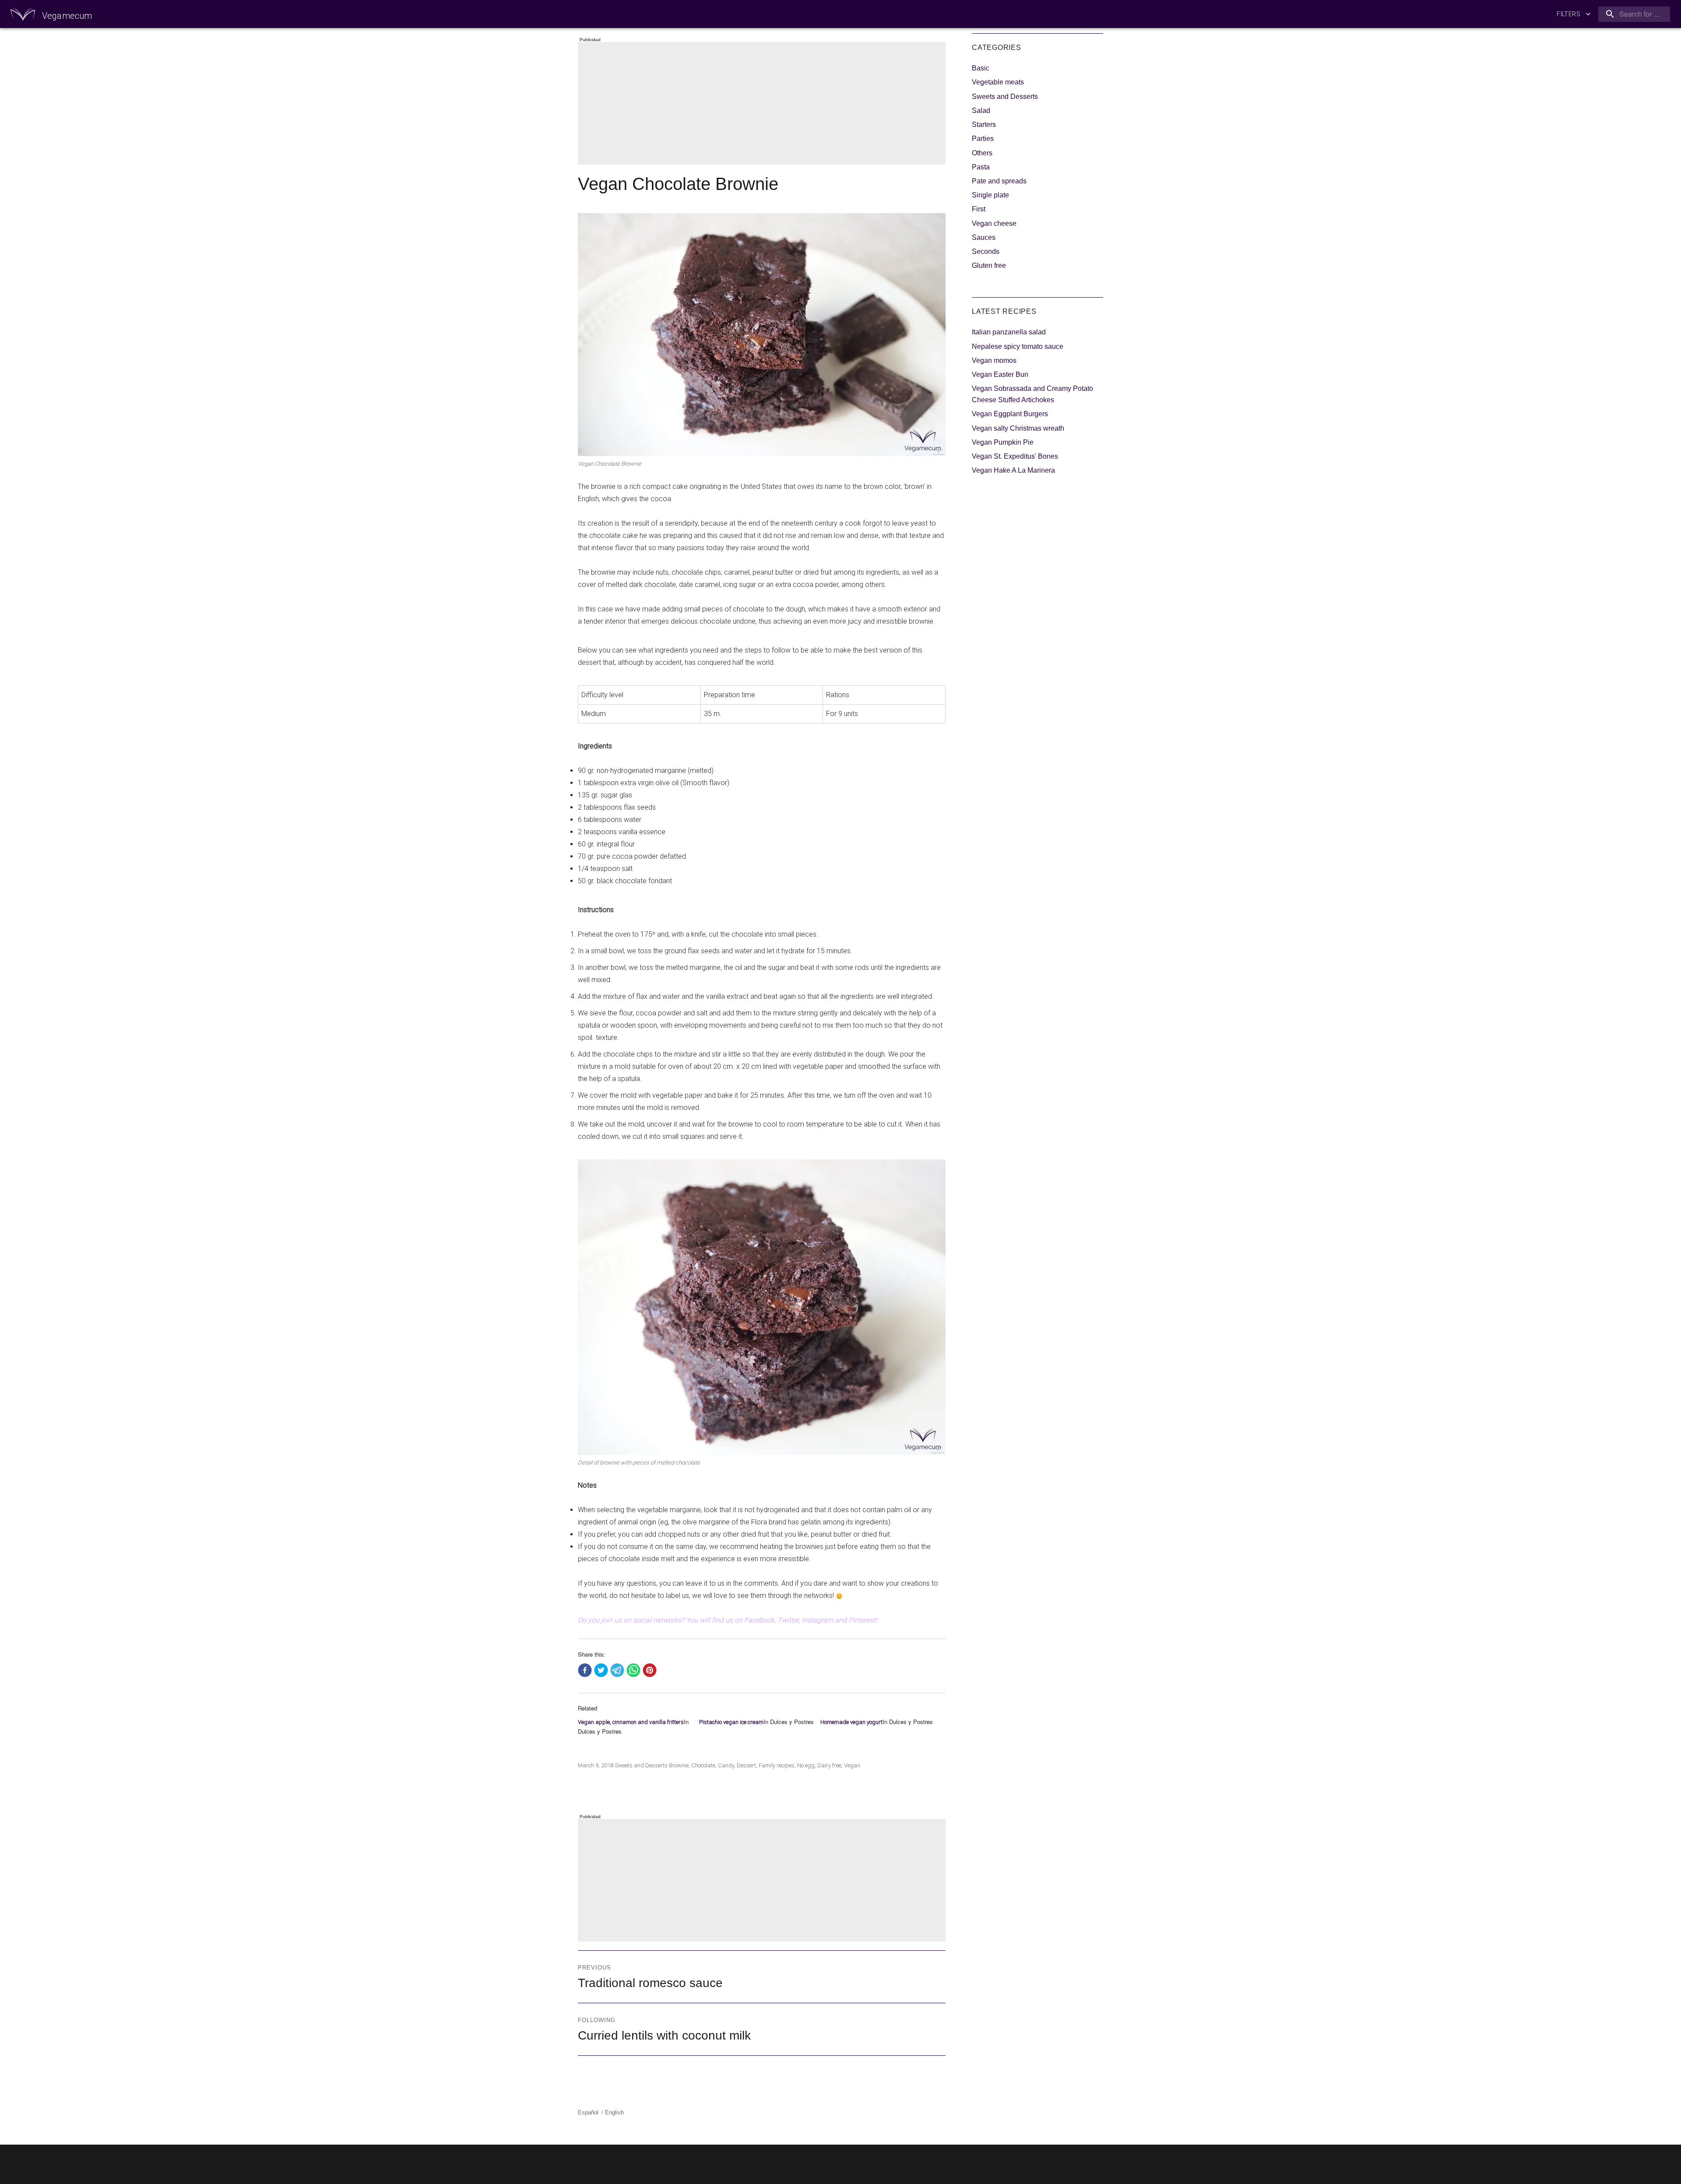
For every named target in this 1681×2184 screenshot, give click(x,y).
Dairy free (829, 1765)
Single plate (990, 195)
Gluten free (989, 265)
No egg (806, 1765)
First (979, 209)
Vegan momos (994, 360)
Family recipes (777, 1765)
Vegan (852, 1765)
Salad (981, 111)
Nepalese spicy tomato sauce (1018, 346)
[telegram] (617, 1671)
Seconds (986, 251)
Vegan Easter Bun (1000, 374)
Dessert (746, 1765)
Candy (726, 1765)
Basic (981, 68)
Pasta (981, 167)
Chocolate (703, 1765)
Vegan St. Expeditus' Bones (1015, 456)
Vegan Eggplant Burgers (1010, 414)
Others (982, 153)
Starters (984, 125)
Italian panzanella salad (1009, 332)
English (614, 2112)
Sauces (984, 237)
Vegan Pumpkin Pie (1003, 442)
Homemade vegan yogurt (851, 1722)
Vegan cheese (994, 223)
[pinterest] (650, 1671)
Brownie (679, 1765)
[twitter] (601, 1671)
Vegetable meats (998, 82)
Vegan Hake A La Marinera (1013, 470)
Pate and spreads (999, 181)
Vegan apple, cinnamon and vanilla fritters (631, 1722)
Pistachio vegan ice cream (731, 1722)
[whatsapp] (633, 1671)
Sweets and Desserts (641, 1765)
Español (588, 2112)
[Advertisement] (763, 104)
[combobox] (1632, 14)
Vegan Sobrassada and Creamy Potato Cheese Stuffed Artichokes (1032, 394)
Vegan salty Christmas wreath (1018, 428)
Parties (983, 139)
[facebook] (585, 1671)
